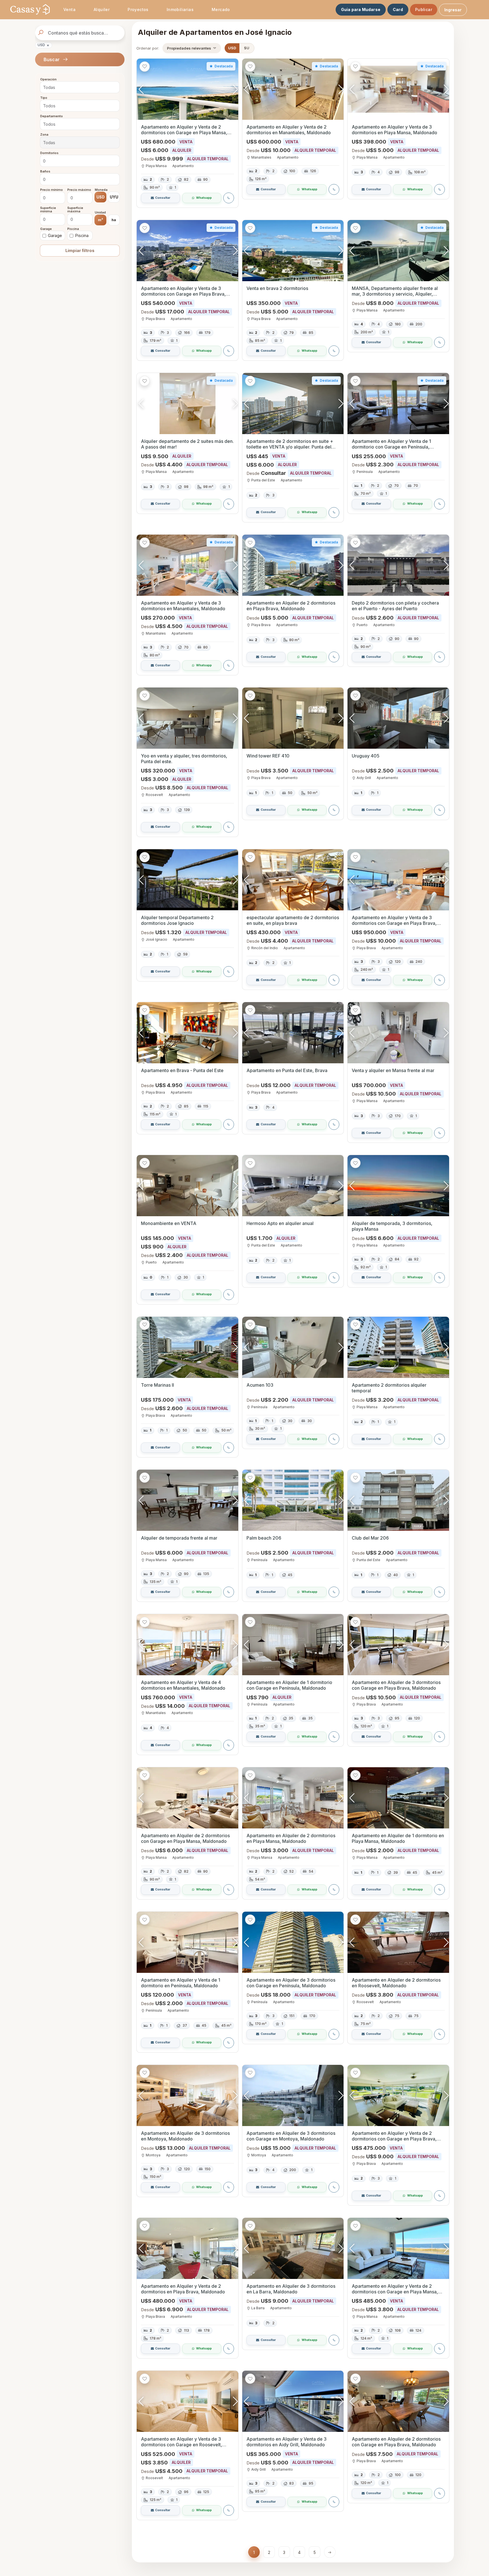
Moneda (101, 190)
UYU (114, 197)
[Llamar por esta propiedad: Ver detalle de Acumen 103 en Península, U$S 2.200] (334, 1439)
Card (398, 9)
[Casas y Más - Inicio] (30, 10)
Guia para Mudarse (361, 9)
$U (247, 48)
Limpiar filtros (80, 250)
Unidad (100, 213)
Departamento (52, 116)
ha (114, 220)
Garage (46, 229)
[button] (235, 89)
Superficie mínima (48, 210)
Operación (48, 80)
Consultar (163, 198)
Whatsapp (204, 198)
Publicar (424, 9)
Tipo (44, 98)
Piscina (73, 229)
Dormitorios (49, 153)
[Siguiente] (330, 2552)
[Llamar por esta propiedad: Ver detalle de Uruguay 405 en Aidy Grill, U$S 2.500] (439, 810)
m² (100, 220)
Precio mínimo (52, 190)
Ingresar (453, 10)
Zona (44, 135)
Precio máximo (79, 190)
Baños (45, 171)
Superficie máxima (75, 210)
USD (43, 45)
